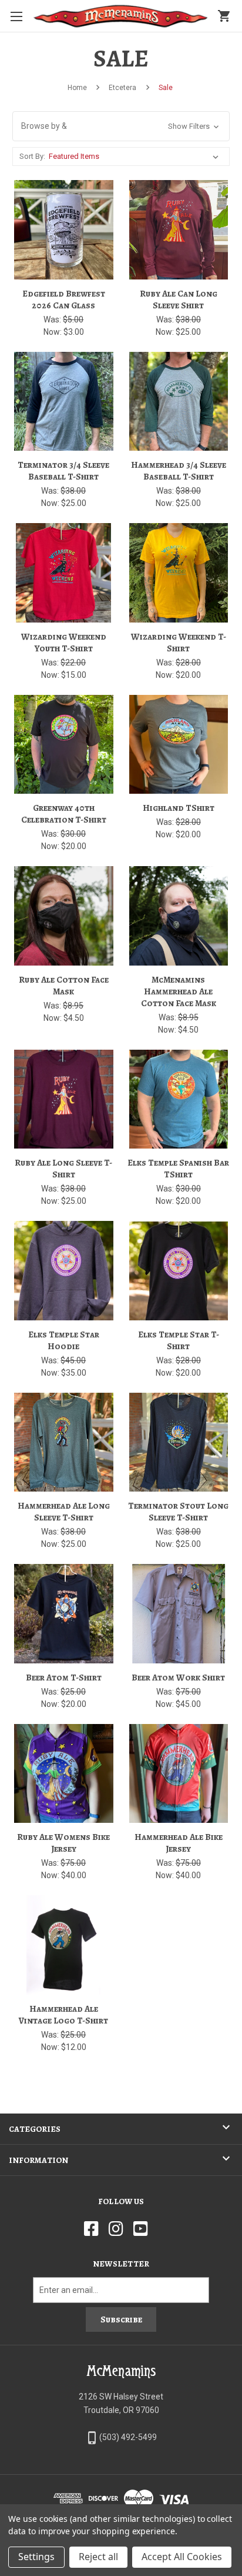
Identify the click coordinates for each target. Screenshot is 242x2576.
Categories (35, 2129)
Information (38, 2160)
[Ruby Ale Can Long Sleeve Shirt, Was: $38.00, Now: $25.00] (179, 230)
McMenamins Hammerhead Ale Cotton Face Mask (179, 991)
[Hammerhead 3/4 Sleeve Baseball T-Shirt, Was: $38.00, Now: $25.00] (179, 402)
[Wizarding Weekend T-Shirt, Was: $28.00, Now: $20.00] (179, 573)
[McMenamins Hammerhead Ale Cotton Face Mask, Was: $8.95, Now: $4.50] (179, 916)
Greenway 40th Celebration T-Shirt (64, 814)
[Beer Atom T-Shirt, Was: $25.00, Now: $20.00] (64, 1614)
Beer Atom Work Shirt (178, 1678)
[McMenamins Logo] (121, 16)
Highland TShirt (179, 808)
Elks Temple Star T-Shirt (179, 1340)
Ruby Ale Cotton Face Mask (64, 986)
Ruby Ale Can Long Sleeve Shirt (179, 299)
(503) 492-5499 (128, 2437)
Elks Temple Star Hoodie (64, 1340)
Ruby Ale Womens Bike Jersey (63, 1843)
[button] (121, 126)
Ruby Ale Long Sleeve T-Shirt (63, 1169)
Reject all (98, 2557)
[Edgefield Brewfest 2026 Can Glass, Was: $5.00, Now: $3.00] (64, 230)
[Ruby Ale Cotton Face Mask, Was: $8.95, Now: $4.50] (64, 916)
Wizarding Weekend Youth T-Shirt (64, 643)
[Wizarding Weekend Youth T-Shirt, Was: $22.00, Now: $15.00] (64, 573)
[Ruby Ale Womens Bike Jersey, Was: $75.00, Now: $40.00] (64, 1774)
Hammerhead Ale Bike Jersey (179, 1843)
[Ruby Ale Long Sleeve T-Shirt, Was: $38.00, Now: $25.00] (64, 1099)
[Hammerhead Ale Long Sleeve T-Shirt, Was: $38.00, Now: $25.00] (64, 1442)
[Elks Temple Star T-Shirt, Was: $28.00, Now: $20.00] (179, 1271)
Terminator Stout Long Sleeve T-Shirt (178, 1512)
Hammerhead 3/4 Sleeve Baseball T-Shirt (179, 471)
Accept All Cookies (182, 2557)
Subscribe (121, 2319)
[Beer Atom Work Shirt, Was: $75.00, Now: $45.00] (179, 1614)
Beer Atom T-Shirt (64, 1678)
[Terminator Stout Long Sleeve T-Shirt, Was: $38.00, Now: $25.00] (179, 1442)
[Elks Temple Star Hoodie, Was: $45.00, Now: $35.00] (64, 1271)
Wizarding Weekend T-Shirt (179, 643)
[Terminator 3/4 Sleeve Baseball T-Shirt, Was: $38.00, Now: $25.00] (64, 402)
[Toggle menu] (16, 16)
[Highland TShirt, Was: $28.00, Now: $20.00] (179, 745)
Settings (36, 2557)
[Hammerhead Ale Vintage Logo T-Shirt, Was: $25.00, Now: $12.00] (64, 1945)
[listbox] (136, 157)
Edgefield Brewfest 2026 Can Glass (64, 299)
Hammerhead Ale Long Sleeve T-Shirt (64, 1512)
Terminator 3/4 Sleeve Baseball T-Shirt (63, 471)
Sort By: (32, 156)
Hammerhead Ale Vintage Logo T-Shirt (63, 2015)
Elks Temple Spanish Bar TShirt (178, 1169)
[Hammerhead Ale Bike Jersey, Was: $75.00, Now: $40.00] (179, 1774)
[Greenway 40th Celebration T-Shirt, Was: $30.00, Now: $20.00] (64, 745)
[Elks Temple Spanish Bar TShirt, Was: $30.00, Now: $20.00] (179, 1099)
